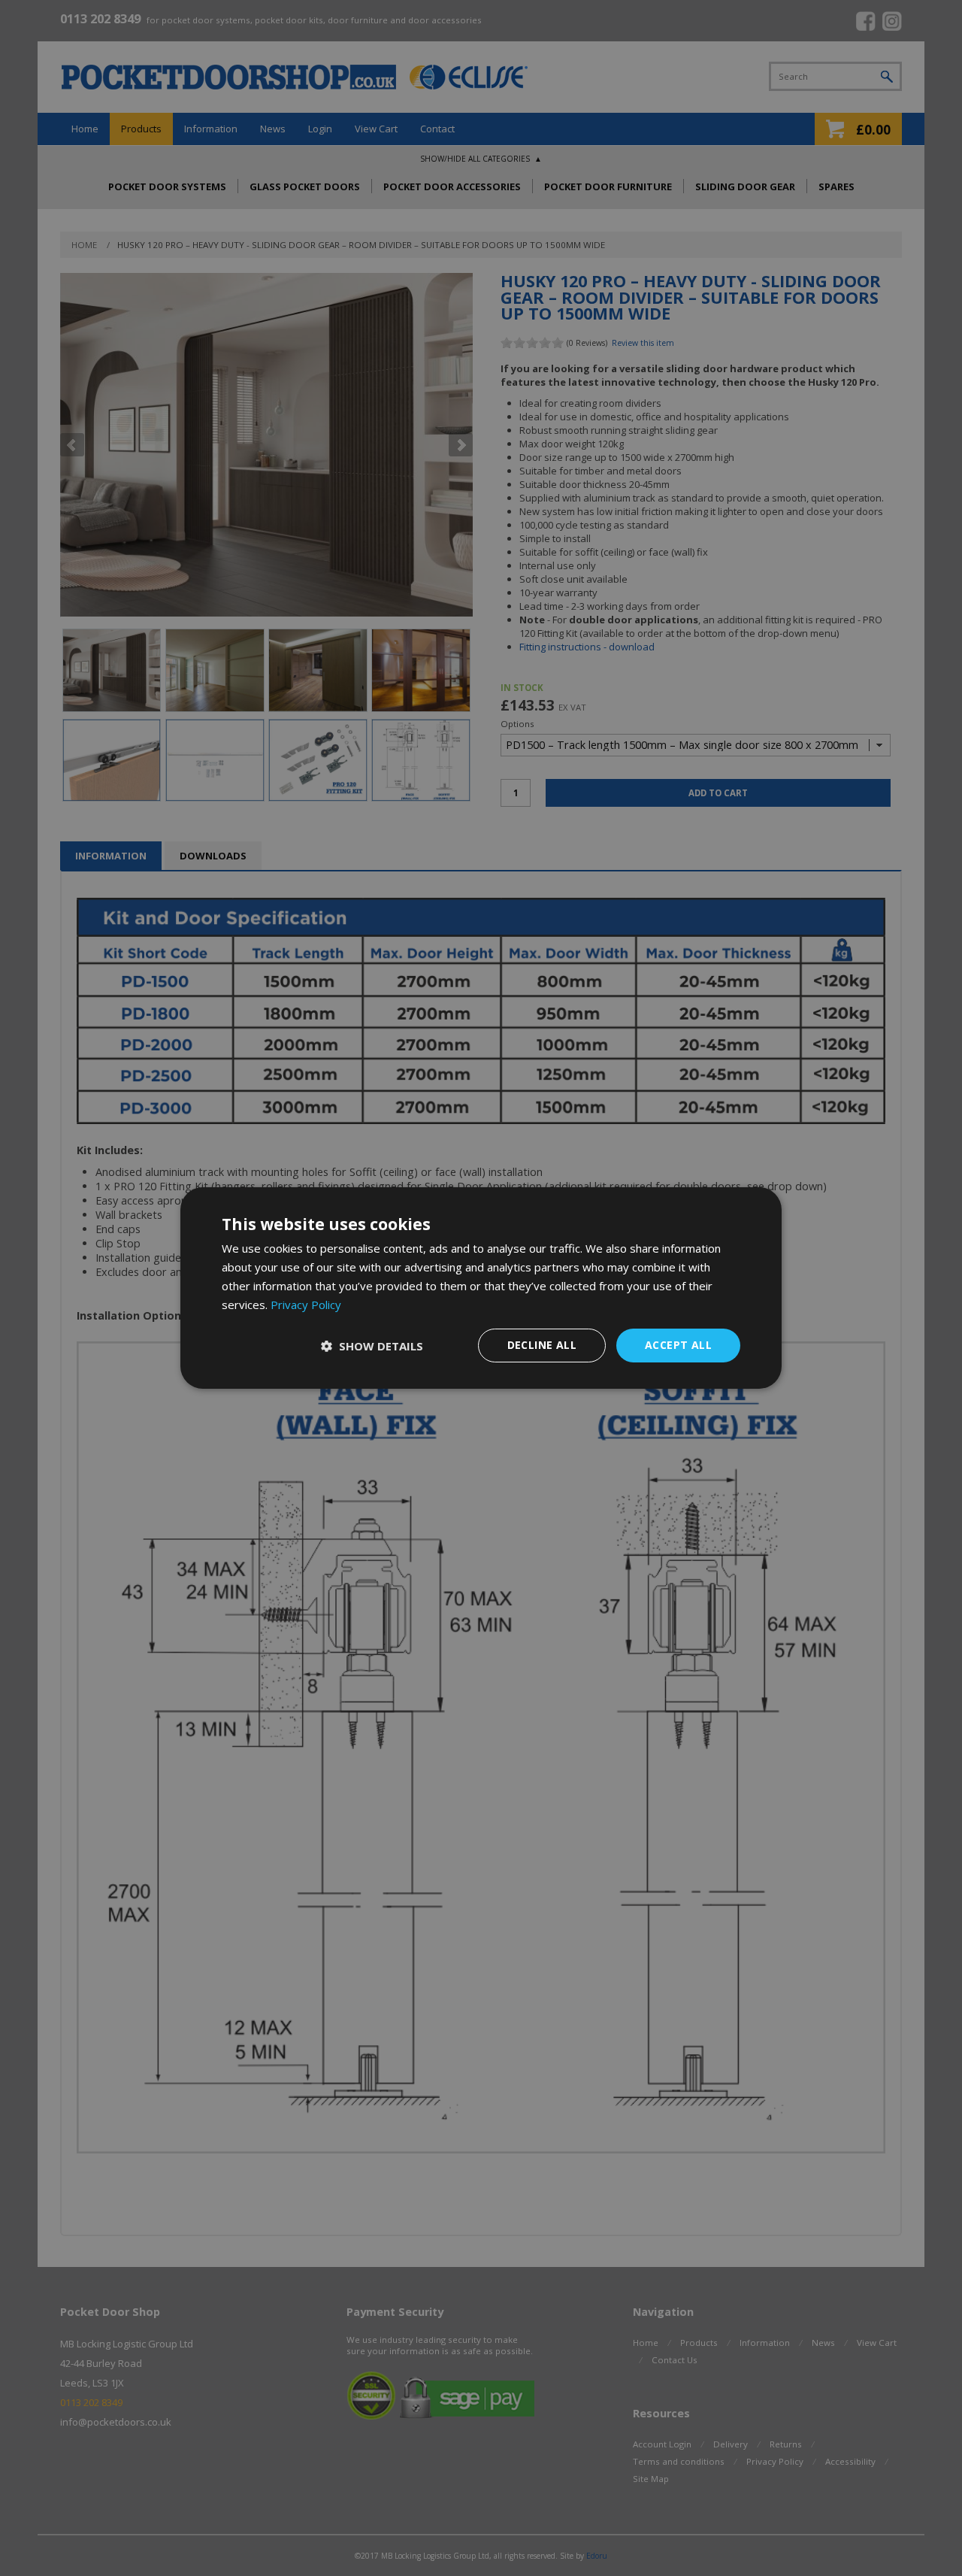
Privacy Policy (306, 1305)
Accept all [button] (678, 1345)
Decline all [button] (542, 1345)
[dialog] (481, 1288)
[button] (372, 1346)
